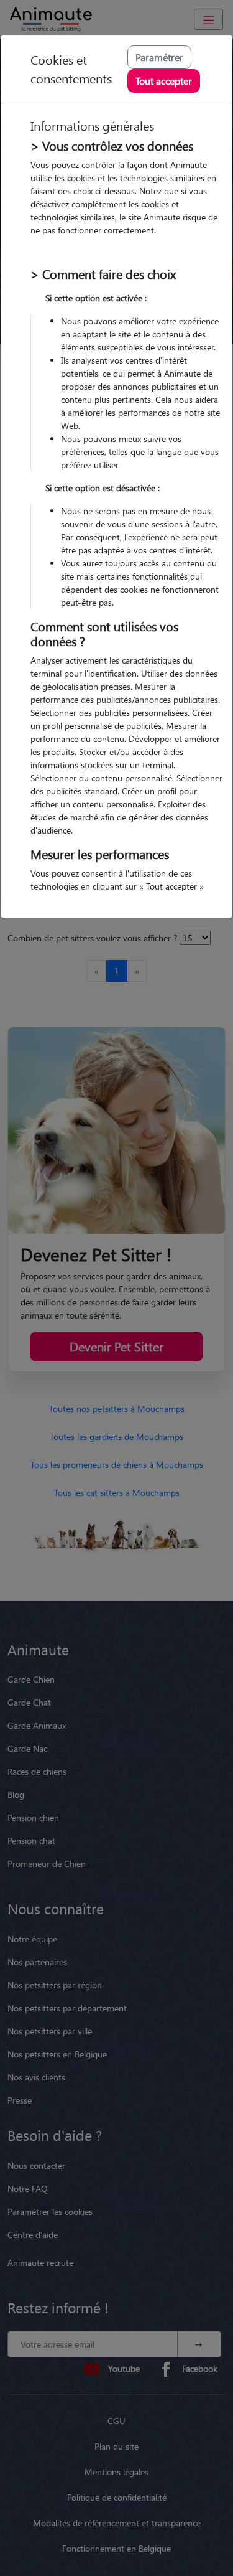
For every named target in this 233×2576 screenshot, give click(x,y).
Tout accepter (164, 81)
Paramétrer (159, 57)
